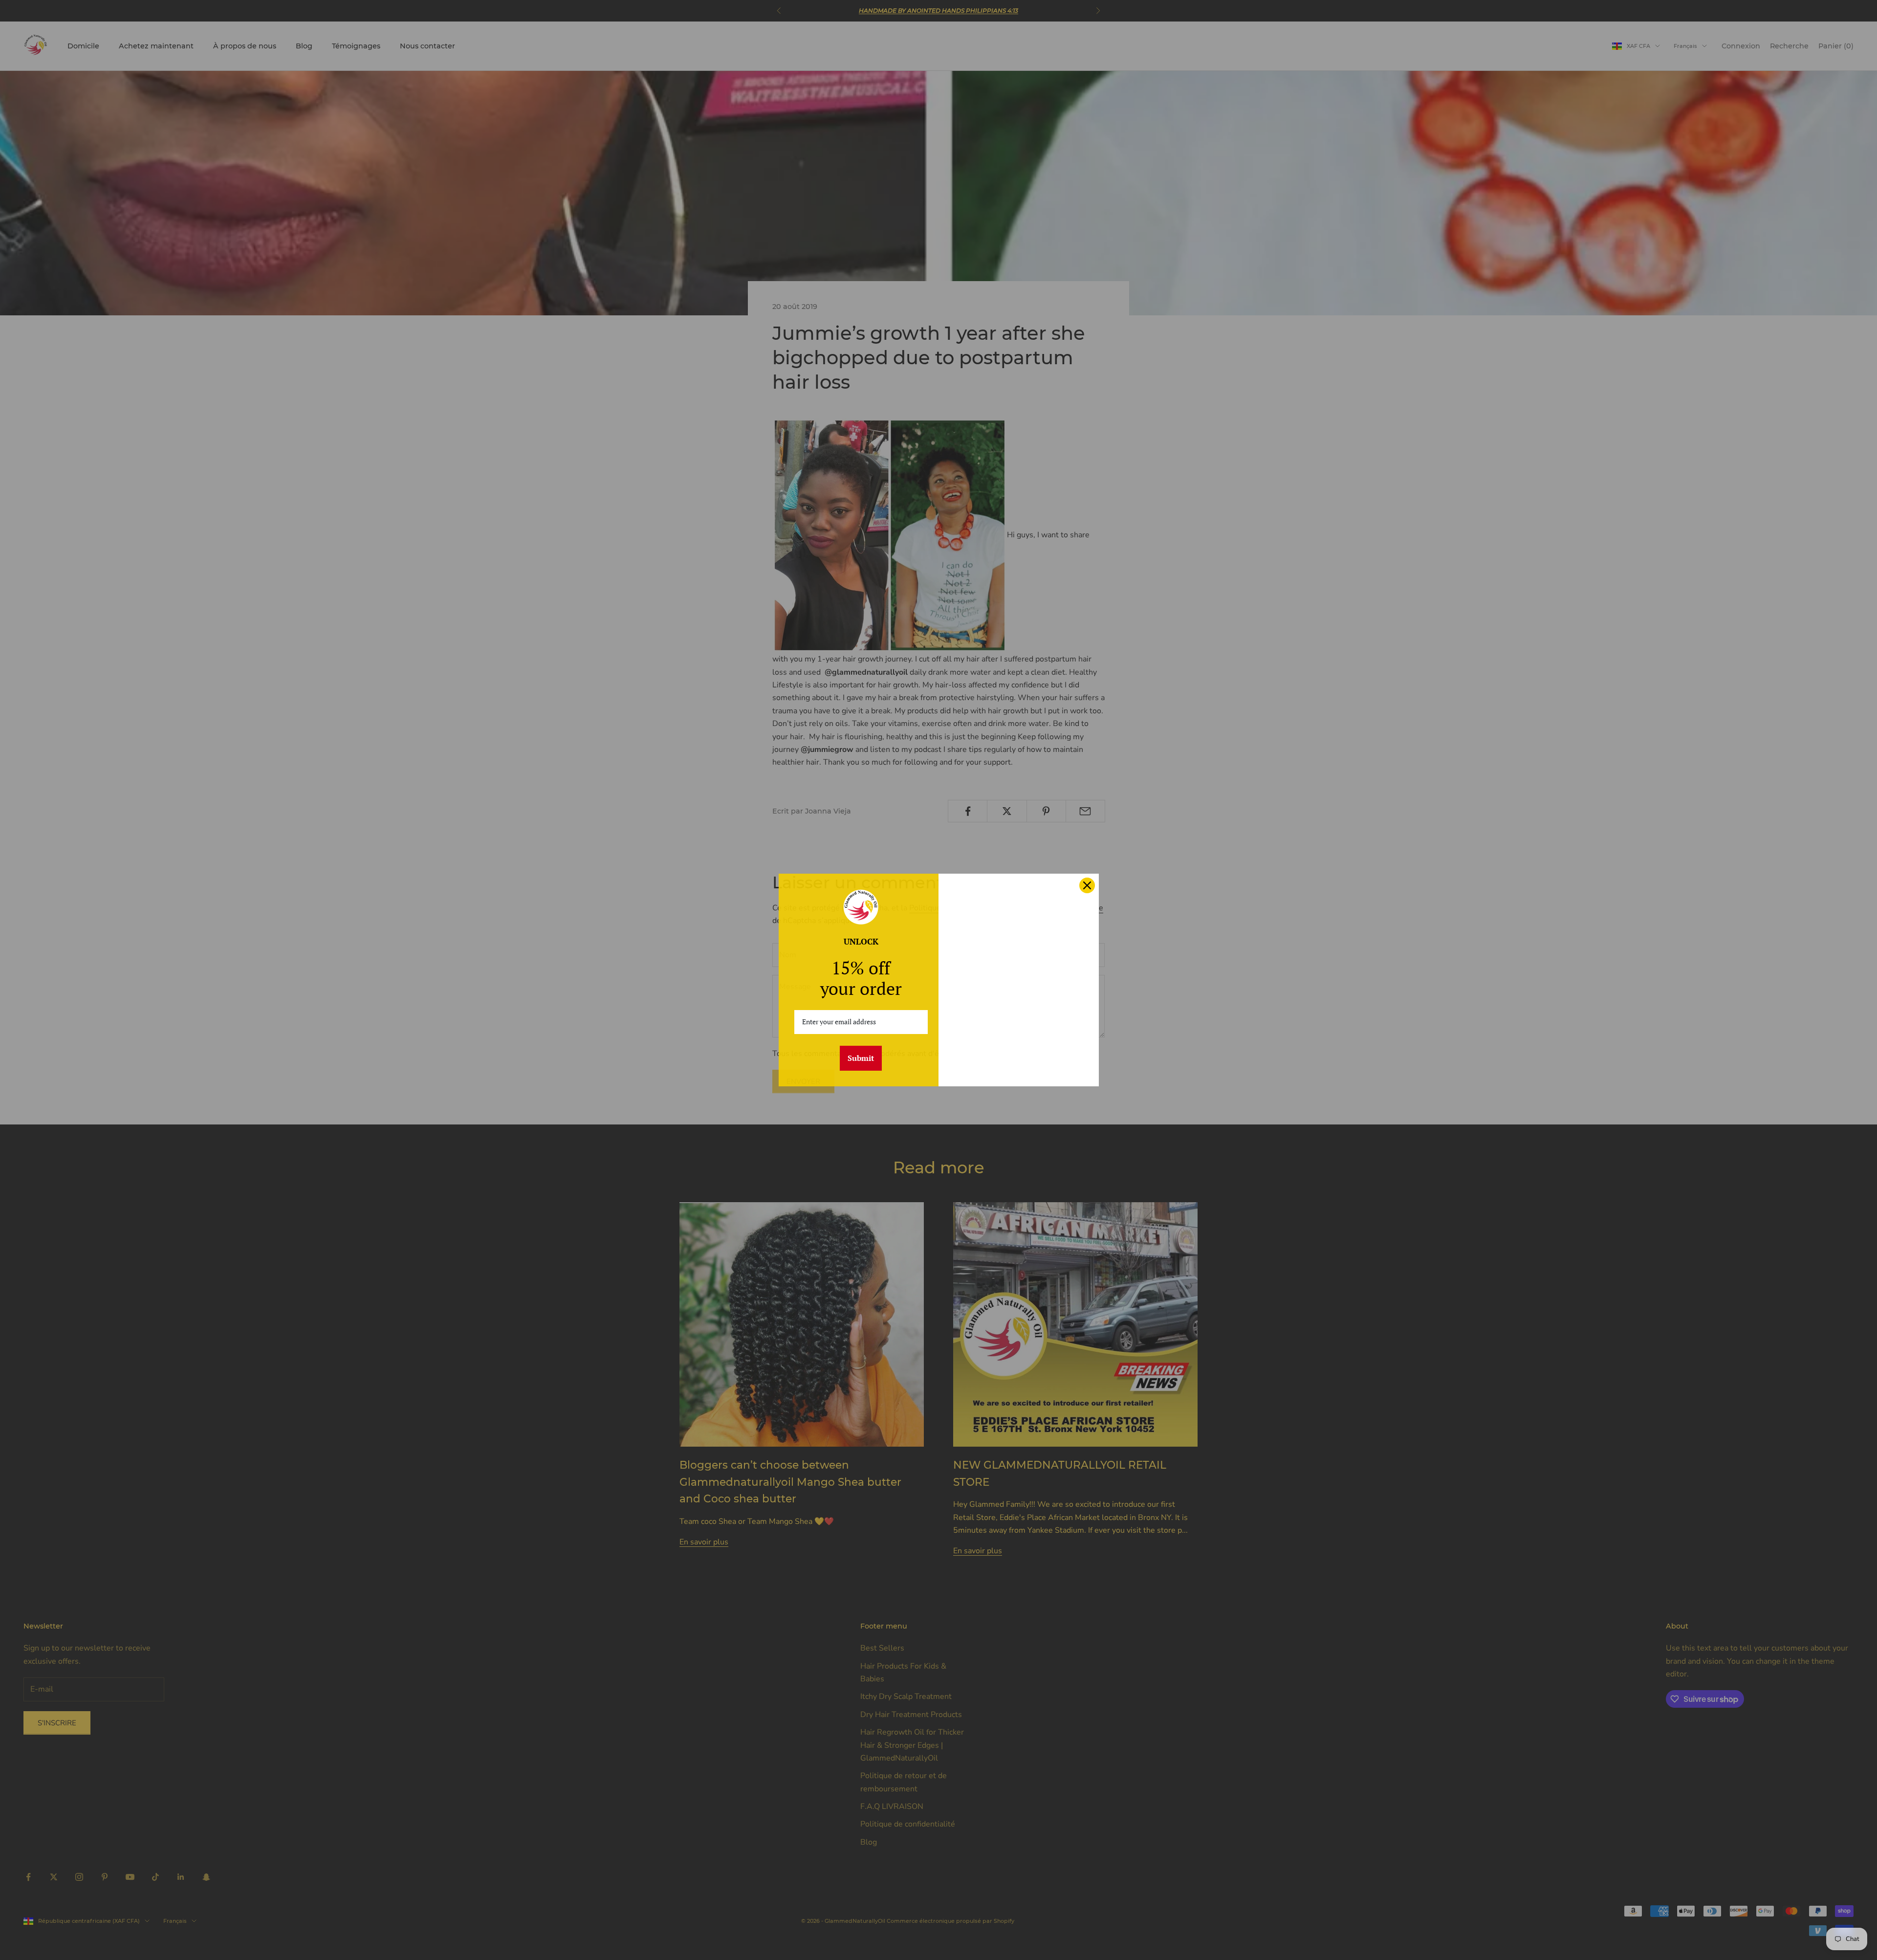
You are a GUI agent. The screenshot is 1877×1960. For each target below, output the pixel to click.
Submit (861, 1058)
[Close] (1087, 885)
